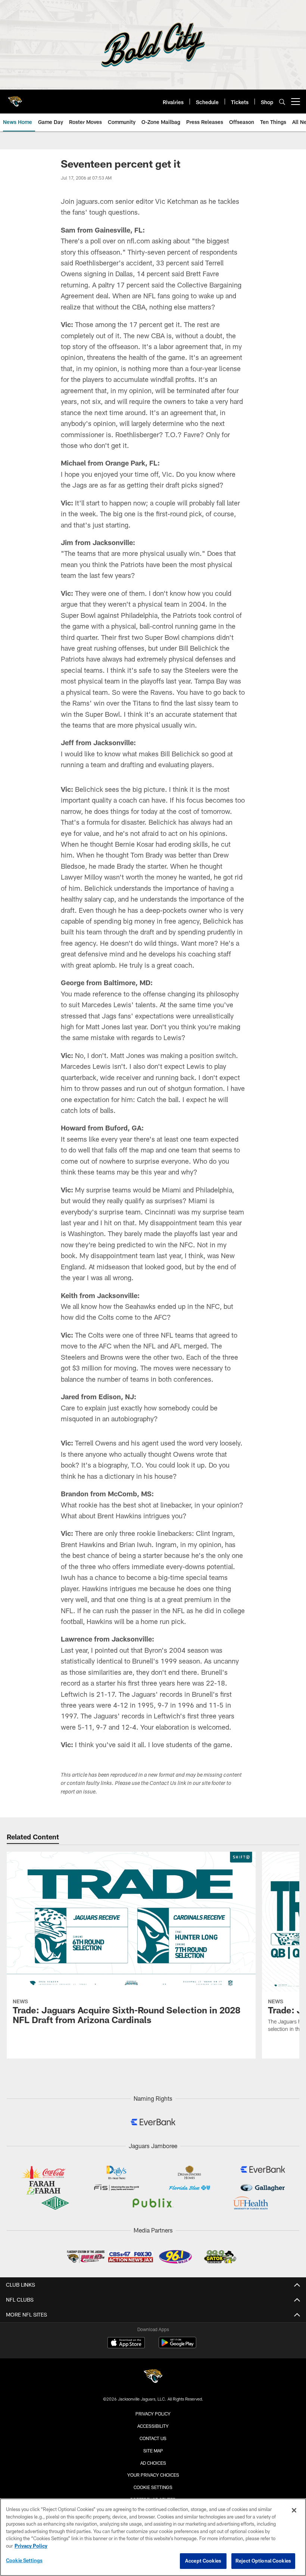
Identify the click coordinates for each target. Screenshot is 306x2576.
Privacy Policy (153, 2414)
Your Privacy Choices (153, 2475)
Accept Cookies (203, 2561)
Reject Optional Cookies (263, 2561)
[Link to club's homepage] (15, 99)
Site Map (153, 2451)
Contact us (153, 2438)
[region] (153, 2537)
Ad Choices (153, 2463)
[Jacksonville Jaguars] (153, 2377)
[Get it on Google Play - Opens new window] (177, 2346)
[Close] (294, 2510)
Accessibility (153, 2426)
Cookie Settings (153, 2487)
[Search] (282, 102)
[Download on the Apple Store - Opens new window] (126, 2343)
